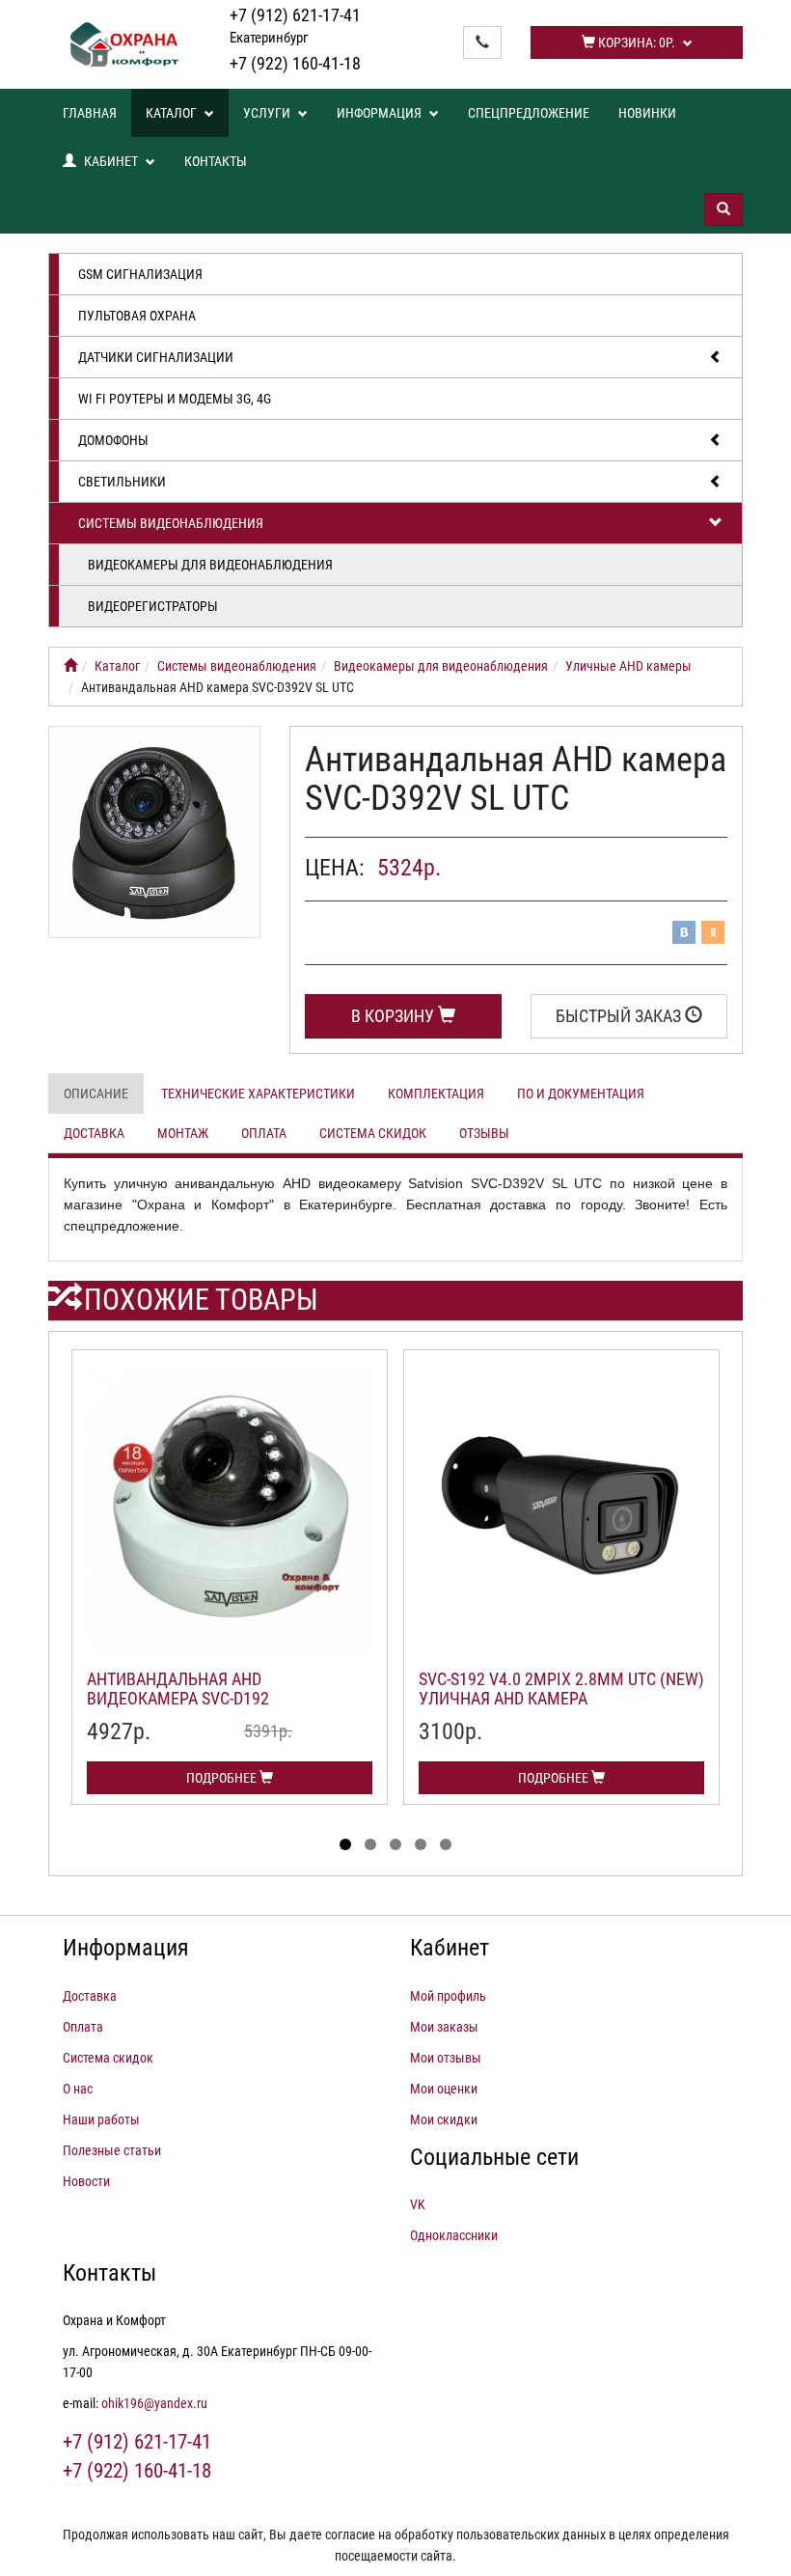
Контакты (216, 161)
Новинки (647, 113)
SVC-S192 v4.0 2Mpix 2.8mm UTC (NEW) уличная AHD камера (561, 1689)
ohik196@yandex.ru (154, 2403)
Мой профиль (448, 1996)
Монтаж (183, 1133)
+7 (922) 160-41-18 (295, 63)
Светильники (122, 482)
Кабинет (111, 161)
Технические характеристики (258, 1094)
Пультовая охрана (137, 316)
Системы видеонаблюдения (171, 523)
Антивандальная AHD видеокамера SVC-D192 (178, 1689)
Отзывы (484, 1133)
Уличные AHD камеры (628, 666)
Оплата (264, 1133)
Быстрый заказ (620, 1016)
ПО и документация (581, 1094)
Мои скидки (444, 2119)
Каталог (173, 113)
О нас (78, 2089)
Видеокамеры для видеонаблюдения (210, 565)
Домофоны (113, 440)
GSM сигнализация (140, 274)
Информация (381, 113)
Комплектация (436, 1094)
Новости (86, 2181)
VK (418, 2204)
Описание (96, 1094)
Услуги (268, 113)
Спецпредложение (529, 113)
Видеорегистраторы (153, 606)
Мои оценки (444, 2089)
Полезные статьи (112, 2150)
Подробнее (223, 1778)
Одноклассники (454, 2235)
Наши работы (101, 2119)
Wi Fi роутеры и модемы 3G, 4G (175, 399)
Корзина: (635, 42)
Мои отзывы (446, 2058)
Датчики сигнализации (156, 357)
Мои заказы (444, 2027)
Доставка (94, 1133)
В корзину (395, 1016)
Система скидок (373, 1133)
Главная (90, 113)
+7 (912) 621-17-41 (295, 26)
